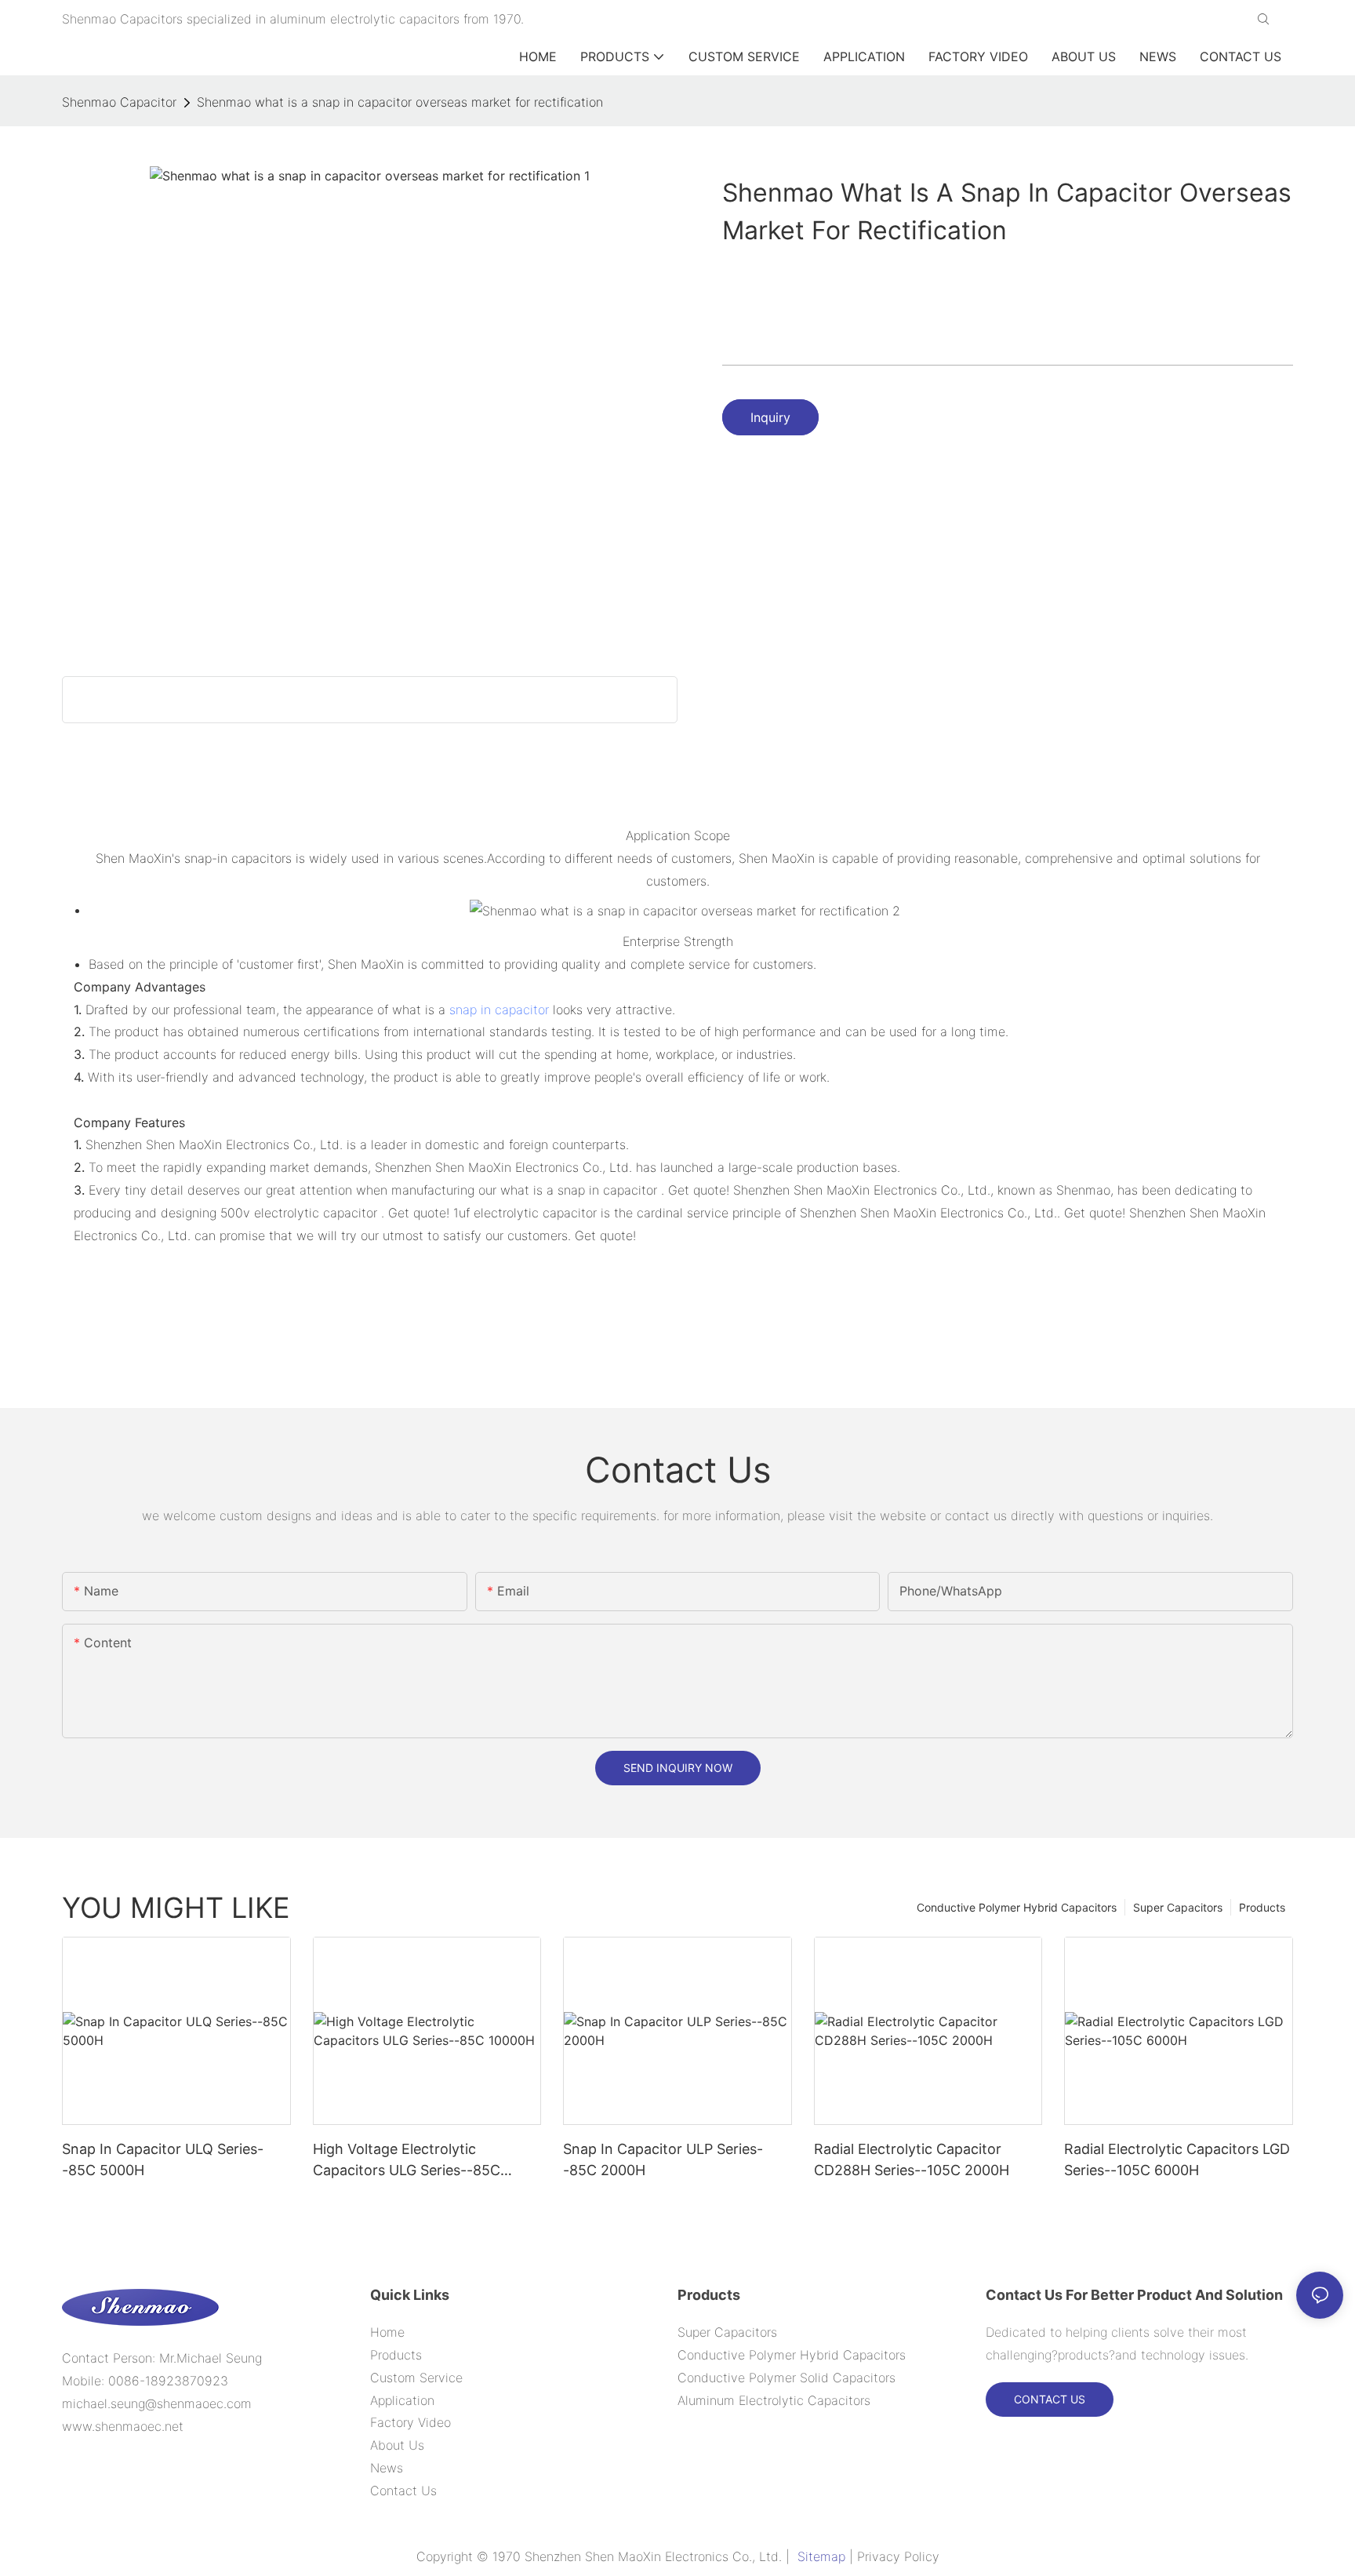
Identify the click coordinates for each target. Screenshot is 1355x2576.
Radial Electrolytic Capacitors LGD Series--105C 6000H (1177, 2159)
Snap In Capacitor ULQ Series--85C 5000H (163, 2159)
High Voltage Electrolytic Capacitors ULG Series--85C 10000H (407, 2161)
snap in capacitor (499, 1010)
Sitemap (821, 2556)
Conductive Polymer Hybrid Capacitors (1017, 1907)
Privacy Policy (898, 2556)
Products (1262, 1907)
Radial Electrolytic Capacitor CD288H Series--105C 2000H (912, 2159)
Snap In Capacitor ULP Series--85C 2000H (663, 2159)
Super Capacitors (1178, 1907)
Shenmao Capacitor (119, 102)
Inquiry (770, 417)
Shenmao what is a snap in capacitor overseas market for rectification (400, 102)
